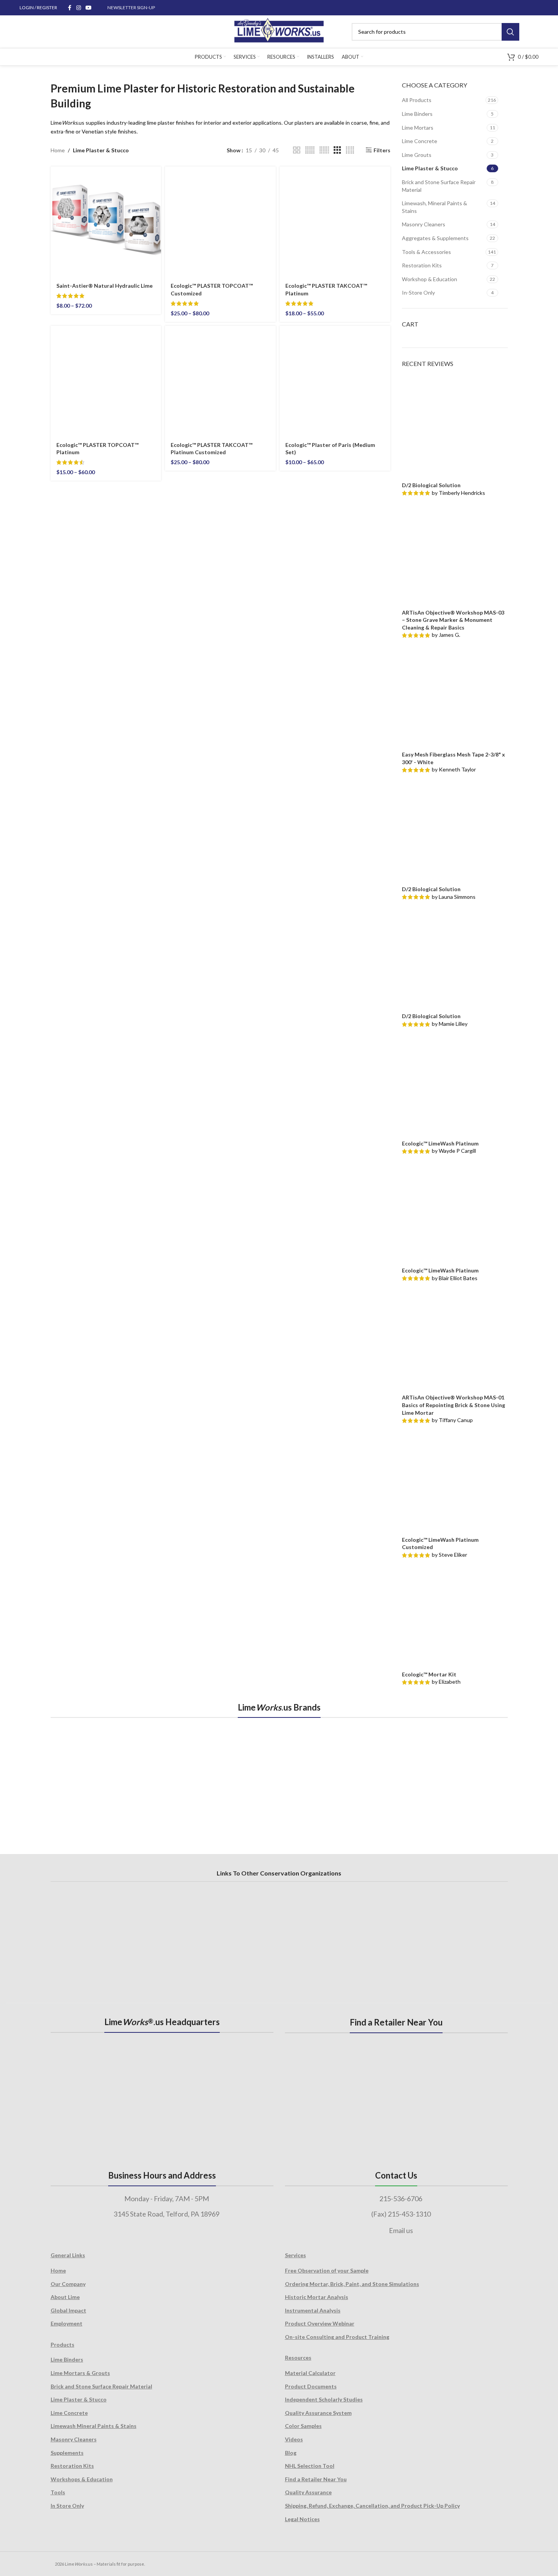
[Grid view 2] (297, 150)
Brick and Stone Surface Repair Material (439, 186)
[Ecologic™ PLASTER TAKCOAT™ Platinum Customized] (220, 381)
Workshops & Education (82, 2479)
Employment (67, 2323)
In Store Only (67, 2506)
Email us (401, 2230)
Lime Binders (417, 114)
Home (58, 150)
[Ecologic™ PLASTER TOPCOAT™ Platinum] (106, 381)
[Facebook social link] (69, 8)
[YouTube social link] (89, 8)
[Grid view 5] (310, 150)
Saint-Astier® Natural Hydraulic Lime (105, 286)
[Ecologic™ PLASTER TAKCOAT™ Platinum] (335, 222)
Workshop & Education (430, 279)
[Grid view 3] (337, 150)
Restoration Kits (422, 265)
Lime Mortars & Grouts (80, 2373)
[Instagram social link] (79, 8)
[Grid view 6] (324, 150)
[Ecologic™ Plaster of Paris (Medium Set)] (335, 381)
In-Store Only (418, 293)
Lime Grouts (417, 155)
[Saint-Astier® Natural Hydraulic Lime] (106, 222)
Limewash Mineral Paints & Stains (94, 2426)
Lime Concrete (420, 141)
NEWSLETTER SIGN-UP (131, 7)
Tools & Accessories (426, 252)
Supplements (67, 2453)
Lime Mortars (418, 128)
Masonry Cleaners (424, 224)
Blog (291, 2453)
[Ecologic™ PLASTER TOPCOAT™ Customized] (220, 222)
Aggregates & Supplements (435, 238)
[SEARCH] (510, 32)
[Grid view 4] (350, 150)
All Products (417, 100)
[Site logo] (279, 31)
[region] (279, 1777)
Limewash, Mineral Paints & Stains (435, 207)
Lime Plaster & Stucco (430, 168)
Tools (58, 2492)
